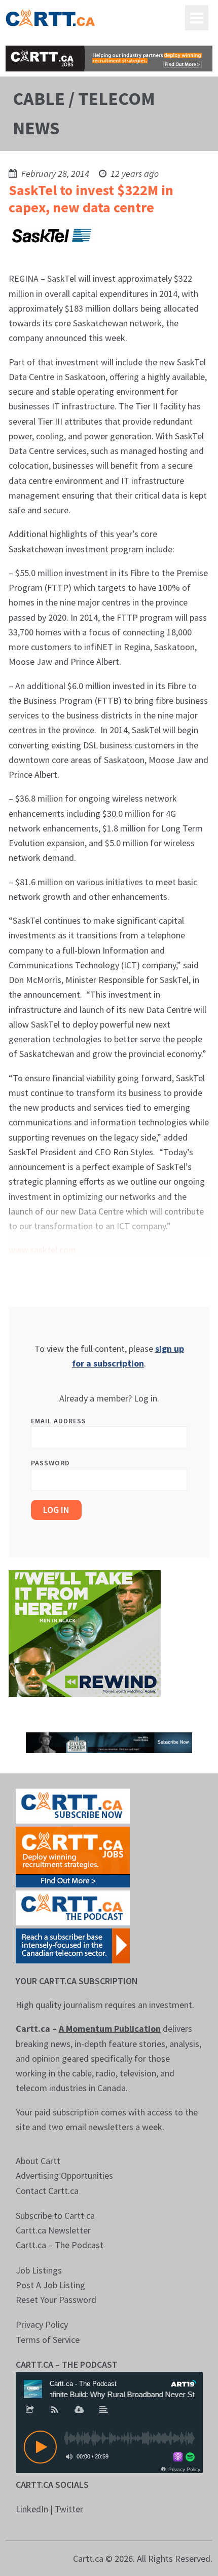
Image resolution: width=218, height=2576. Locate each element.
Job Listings (39, 2270)
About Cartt (38, 2161)
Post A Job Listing (50, 2285)
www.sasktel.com (42, 1250)
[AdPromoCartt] (73, 1945)
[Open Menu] (197, 18)
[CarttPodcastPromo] (73, 1907)
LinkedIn (32, 2509)
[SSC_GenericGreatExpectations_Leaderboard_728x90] (109, 1742)
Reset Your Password (56, 2300)
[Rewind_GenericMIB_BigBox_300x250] (85, 1633)
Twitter (69, 2509)
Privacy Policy (42, 2324)
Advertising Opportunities (64, 2175)
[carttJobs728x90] (109, 59)
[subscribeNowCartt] (73, 1805)
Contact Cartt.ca (47, 2191)
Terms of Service (48, 2340)
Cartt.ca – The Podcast (60, 2245)
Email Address (59, 1421)
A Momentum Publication (110, 2029)
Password (50, 1463)
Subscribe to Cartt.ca (55, 2215)
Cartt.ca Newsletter (53, 2230)
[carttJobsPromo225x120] (73, 1856)
